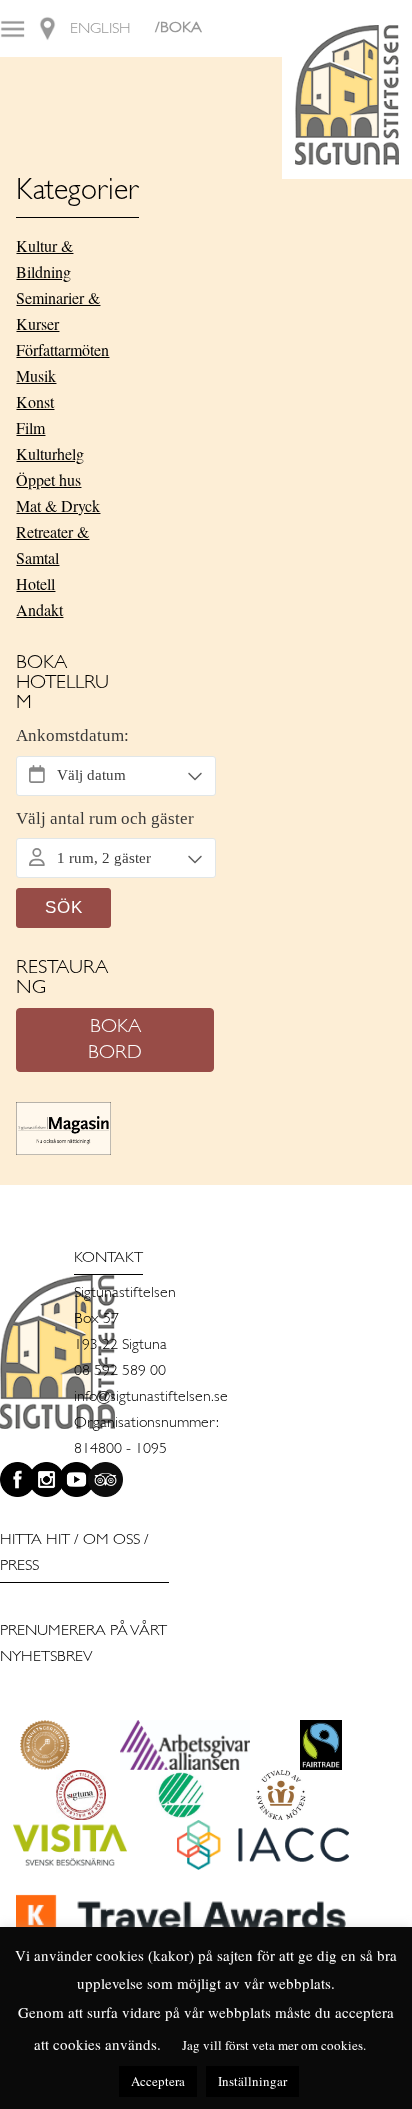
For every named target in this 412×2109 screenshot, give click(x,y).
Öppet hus (48, 479)
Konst (35, 401)
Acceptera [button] (158, 2081)
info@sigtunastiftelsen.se (151, 1397)
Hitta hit (35, 1540)
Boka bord (115, 1040)
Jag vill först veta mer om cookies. (274, 2045)
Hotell (35, 583)
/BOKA (178, 28)
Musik (36, 375)
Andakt (39, 609)
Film (30, 427)
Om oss (111, 1540)
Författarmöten (62, 349)
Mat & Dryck (58, 505)
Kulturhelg (50, 453)
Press (19, 1566)
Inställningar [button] (252, 2081)
